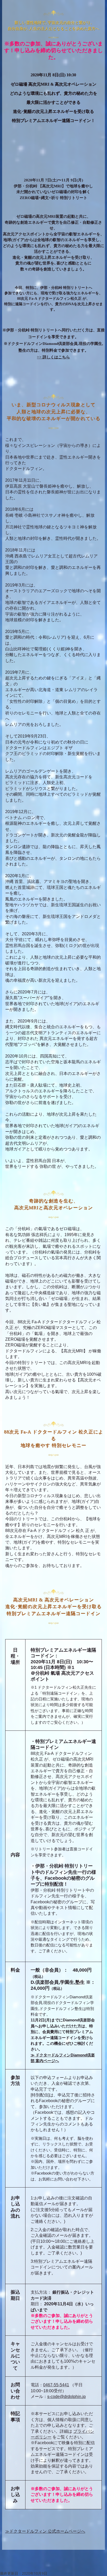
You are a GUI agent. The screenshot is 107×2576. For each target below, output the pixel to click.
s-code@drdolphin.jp (66, 2397)
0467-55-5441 (56, 2385)
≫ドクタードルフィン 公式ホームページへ (45, 2531)
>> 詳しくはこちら (53, 357)
